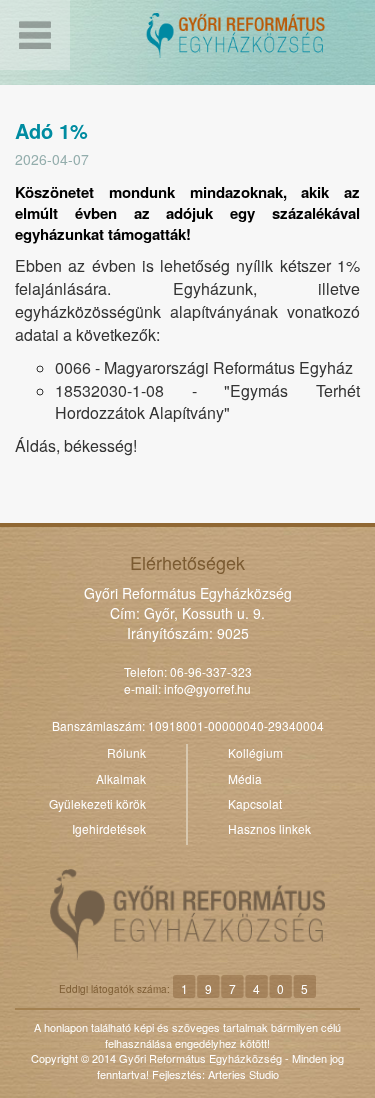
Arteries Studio (243, 1074)
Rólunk (126, 752)
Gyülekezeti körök (97, 803)
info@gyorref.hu (207, 688)
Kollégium (255, 752)
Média (245, 778)
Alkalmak (121, 778)
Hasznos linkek (269, 828)
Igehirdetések (109, 828)
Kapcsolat (255, 803)
